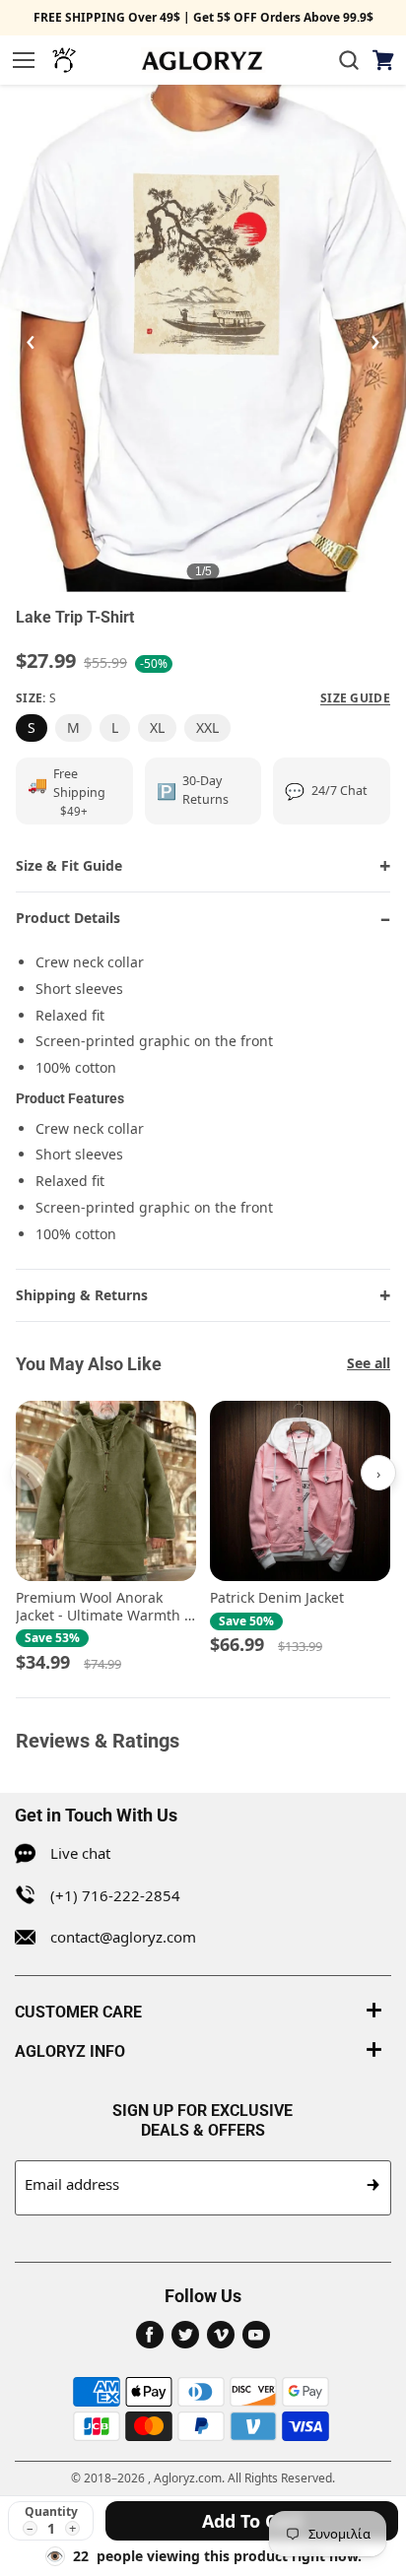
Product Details (68, 918)
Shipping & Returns (82, 1295)
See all (369, 1363)
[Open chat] (64, 60)
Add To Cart (252, 2521)
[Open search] (349, 60)
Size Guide (355, 698)
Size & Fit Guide (69, 865)
